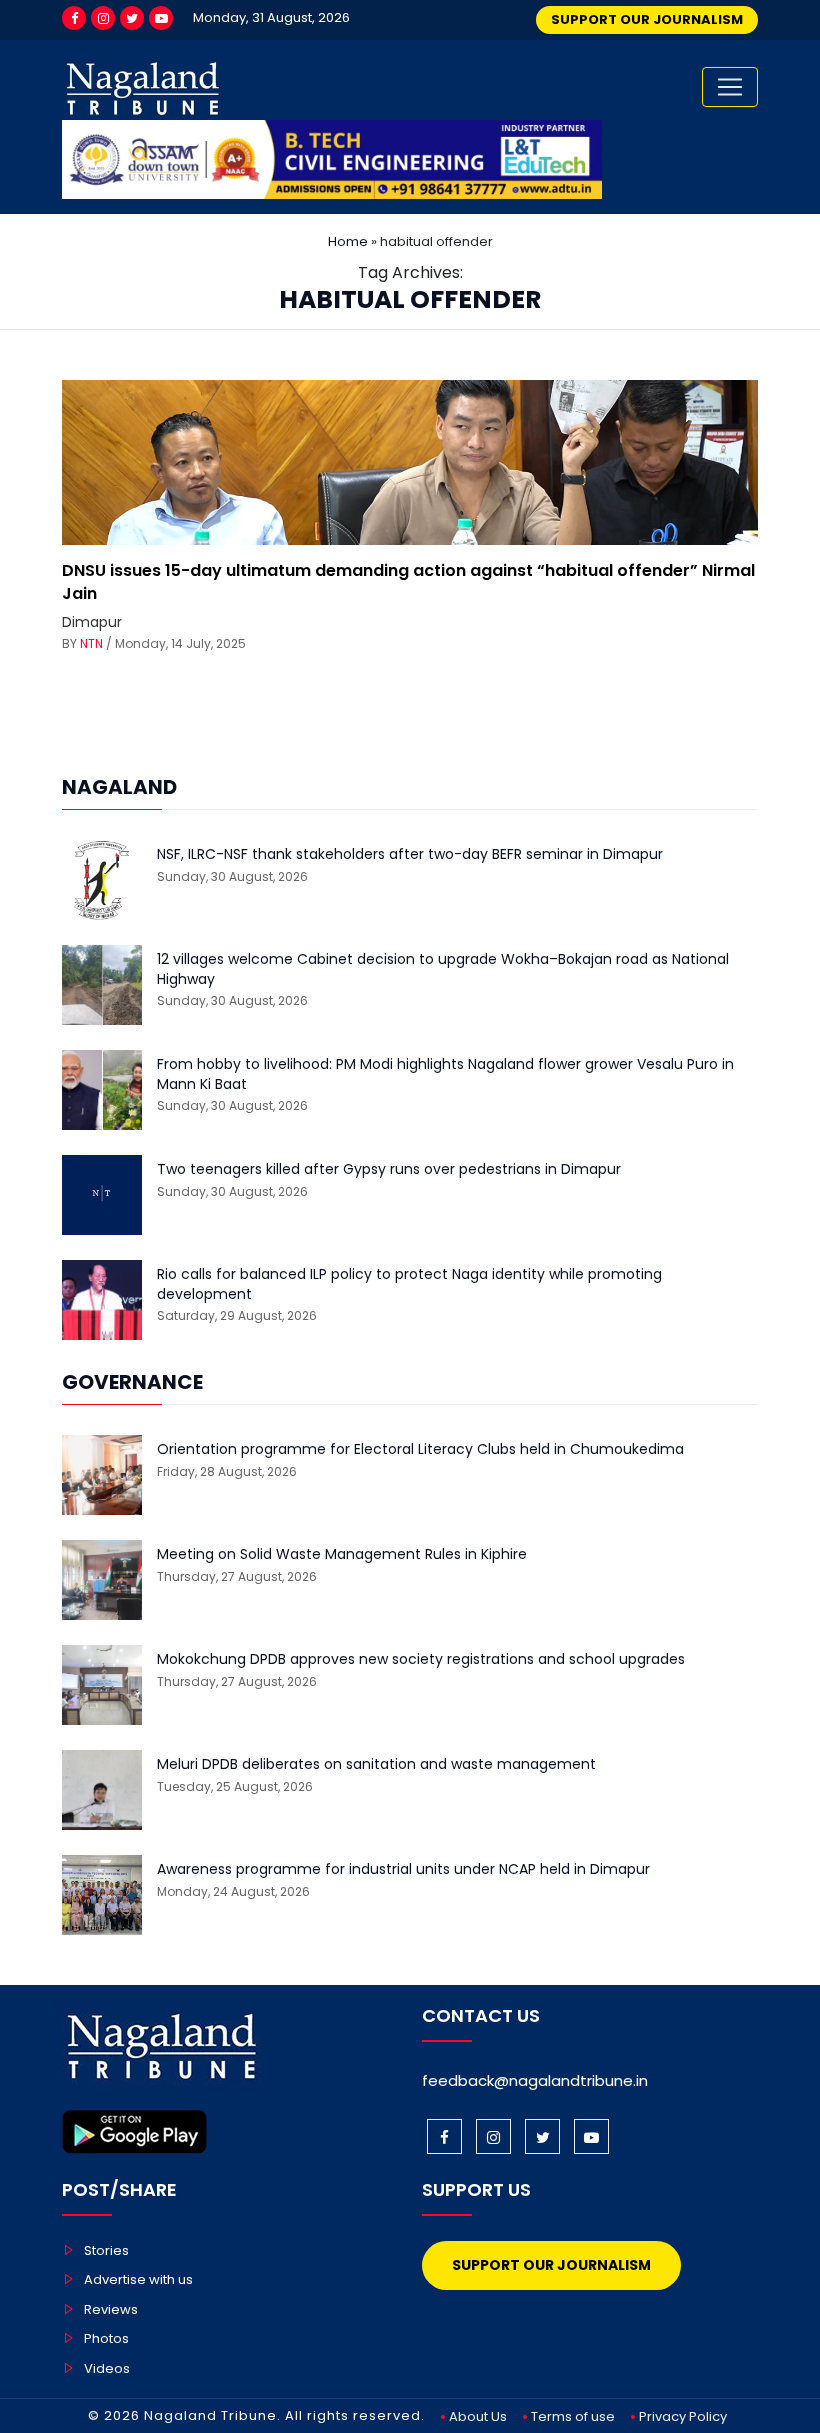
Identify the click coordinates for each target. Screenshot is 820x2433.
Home (348, 241)
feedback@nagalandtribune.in (535, 2080)
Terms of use (573, 2416)
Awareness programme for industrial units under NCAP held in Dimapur (403, 1869)
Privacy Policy (683, 2416)
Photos (106, 2338)
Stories (106, 2250)
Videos (107, 2368)
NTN (91, 643)
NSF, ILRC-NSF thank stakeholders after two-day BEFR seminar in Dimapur (410, 854)
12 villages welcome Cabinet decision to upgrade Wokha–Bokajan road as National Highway (443, 969)
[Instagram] (103, 18)
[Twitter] (132, 18)
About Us (478, 2416)
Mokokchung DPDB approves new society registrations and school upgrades (421, 1659)
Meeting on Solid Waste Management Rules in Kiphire (342, 1554)
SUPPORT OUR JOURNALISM (647, 19)
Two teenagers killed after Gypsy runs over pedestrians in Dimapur (389, 1169)
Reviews (111, 2309)
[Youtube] (161, 18)
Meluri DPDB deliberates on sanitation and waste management (376, 1764)
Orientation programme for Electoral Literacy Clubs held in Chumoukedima (420, 1449)
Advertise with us (138, 2279)
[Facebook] (74, 18)
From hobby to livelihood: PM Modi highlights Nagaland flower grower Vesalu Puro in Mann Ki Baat (445, 1074)
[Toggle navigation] (730, 87)
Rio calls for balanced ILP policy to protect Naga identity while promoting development (409, 1284)
